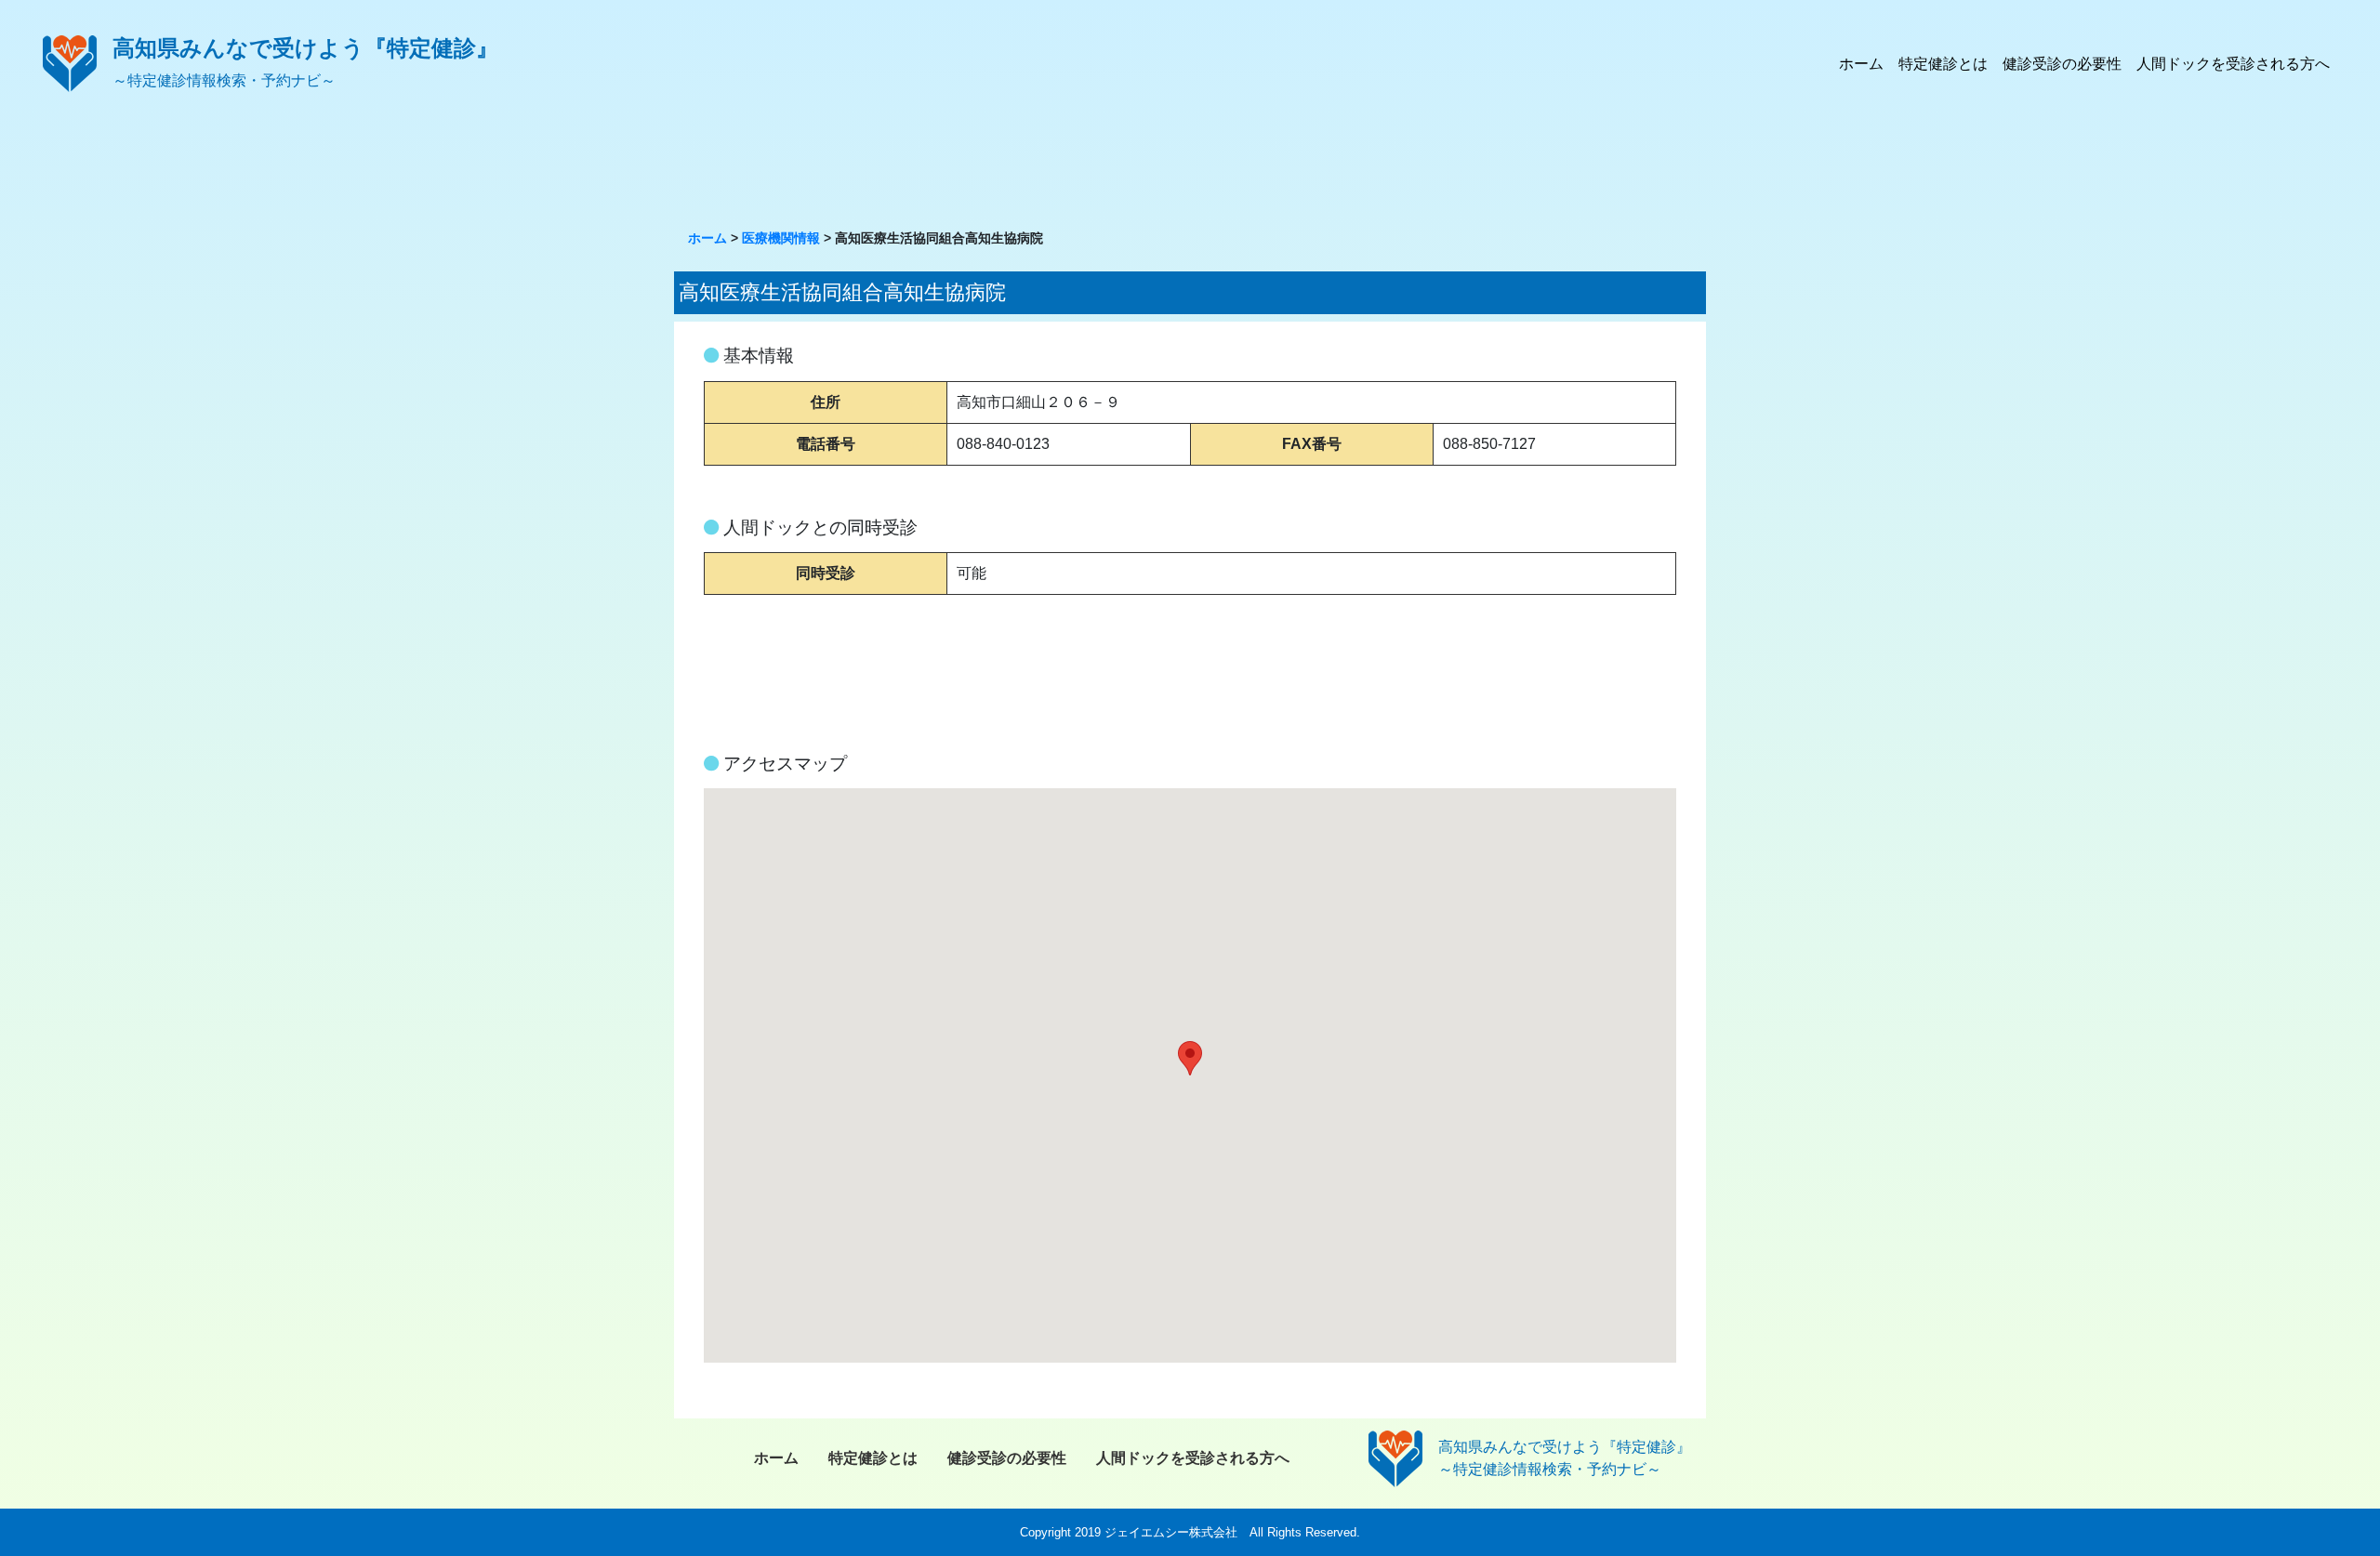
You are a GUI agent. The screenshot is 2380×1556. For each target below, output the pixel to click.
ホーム (1861, 64)
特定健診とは (1943, 64)
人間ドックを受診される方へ (2233, 64)
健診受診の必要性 (2062, 64)
